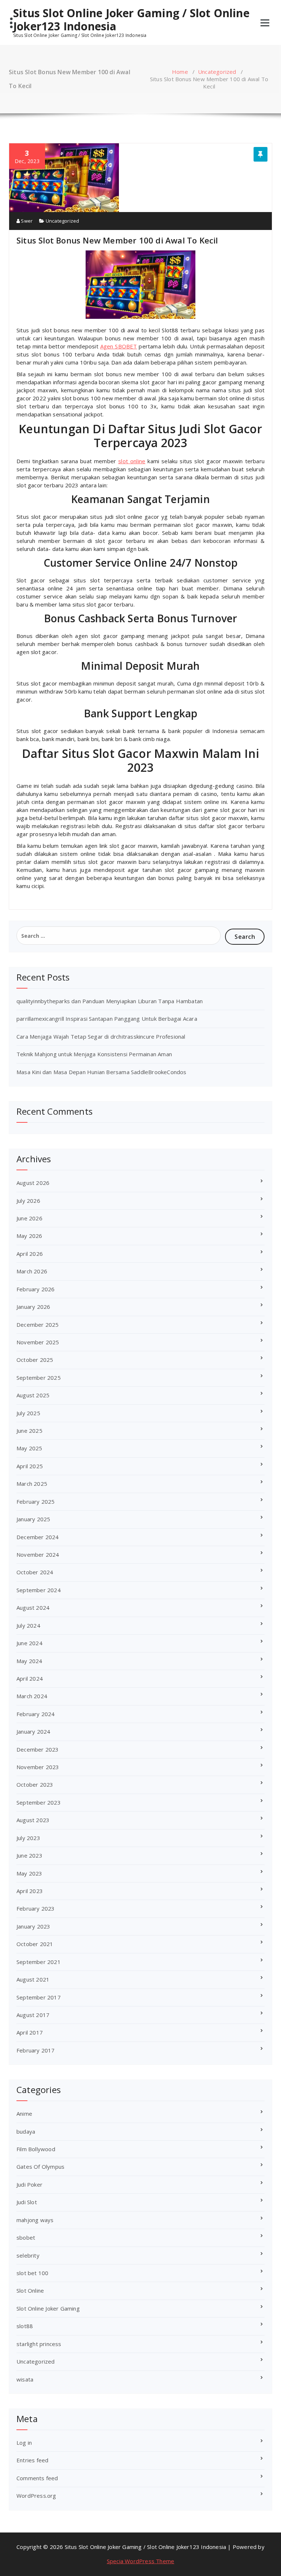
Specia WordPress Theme (140, 2561)
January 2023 (33, 1926)
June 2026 (29, 1218)
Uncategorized (217, 72)
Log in (24, 2443)
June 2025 (29, 1431)
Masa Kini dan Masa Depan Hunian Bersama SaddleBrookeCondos (102, 1072)
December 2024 (38, 1537)
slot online (132, 461)
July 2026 (28, 1201)
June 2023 (29, 1855)
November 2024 (38, 1555)
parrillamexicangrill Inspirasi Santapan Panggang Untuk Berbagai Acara (107, 1019)
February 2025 (36, 1502)
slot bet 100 (32, 2273)
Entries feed (32, 2460)
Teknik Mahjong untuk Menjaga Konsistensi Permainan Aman (94, 1054)
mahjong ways (35, 2220)
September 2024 (39, 1590)
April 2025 (30, 1466)
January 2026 (33, 1307)
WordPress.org (36, 2496)
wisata (25, 2379)
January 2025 (33, 1519)
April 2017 (30, 2032)
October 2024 (35, 1572)
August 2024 (33, 1608)
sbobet (26, 2237)
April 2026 (30, 1254)
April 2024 (30, 1678)
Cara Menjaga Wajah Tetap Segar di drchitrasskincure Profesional (101, 1036)
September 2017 (39, 1997)
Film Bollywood (36, 2149)
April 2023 (30, 1891)
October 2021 (35, 1944)
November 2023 (38, 1767)
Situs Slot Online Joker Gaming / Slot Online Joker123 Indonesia (131, 20)
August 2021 (33, 1979)
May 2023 (29, 1873)
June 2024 (29, 1643)
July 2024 (28, 1625)
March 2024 (32, 1696)
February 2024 (36, 1714)
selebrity (28, 2255)
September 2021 (39, 1962)
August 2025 (33, 1395)
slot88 (25, 2326)
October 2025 (35, 1360)
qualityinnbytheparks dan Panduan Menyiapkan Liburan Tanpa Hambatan (110, 1001)
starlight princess (39, 2344)
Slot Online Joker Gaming (48, 2308)
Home (180, 72)
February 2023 (36, 1908)
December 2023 (38, 1749)
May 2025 (29, 1448)
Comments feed (37, 2478)
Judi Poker (29, 2184)
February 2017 (36, 2050)
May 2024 (29, 1661)
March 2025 (32, 1484)
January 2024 (33, 1731)
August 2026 (33, 1183)
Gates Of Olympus (40, 2167)
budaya (26, 2131)
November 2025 (38, 1342)
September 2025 (39, 1378)
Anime (24, 2114)
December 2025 (38, 1325)
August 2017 (33, 2015)
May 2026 (29, 1236)
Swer (26, 221)
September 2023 (39, 1802)
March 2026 (32, 1271)
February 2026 (36, 1289)
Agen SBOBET (119, 346)
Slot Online (30, 2290)
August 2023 (33, 1820)
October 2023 (35, 1784)
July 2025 (28, 1413)
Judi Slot (27, 2202)
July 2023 (28, 1838)
